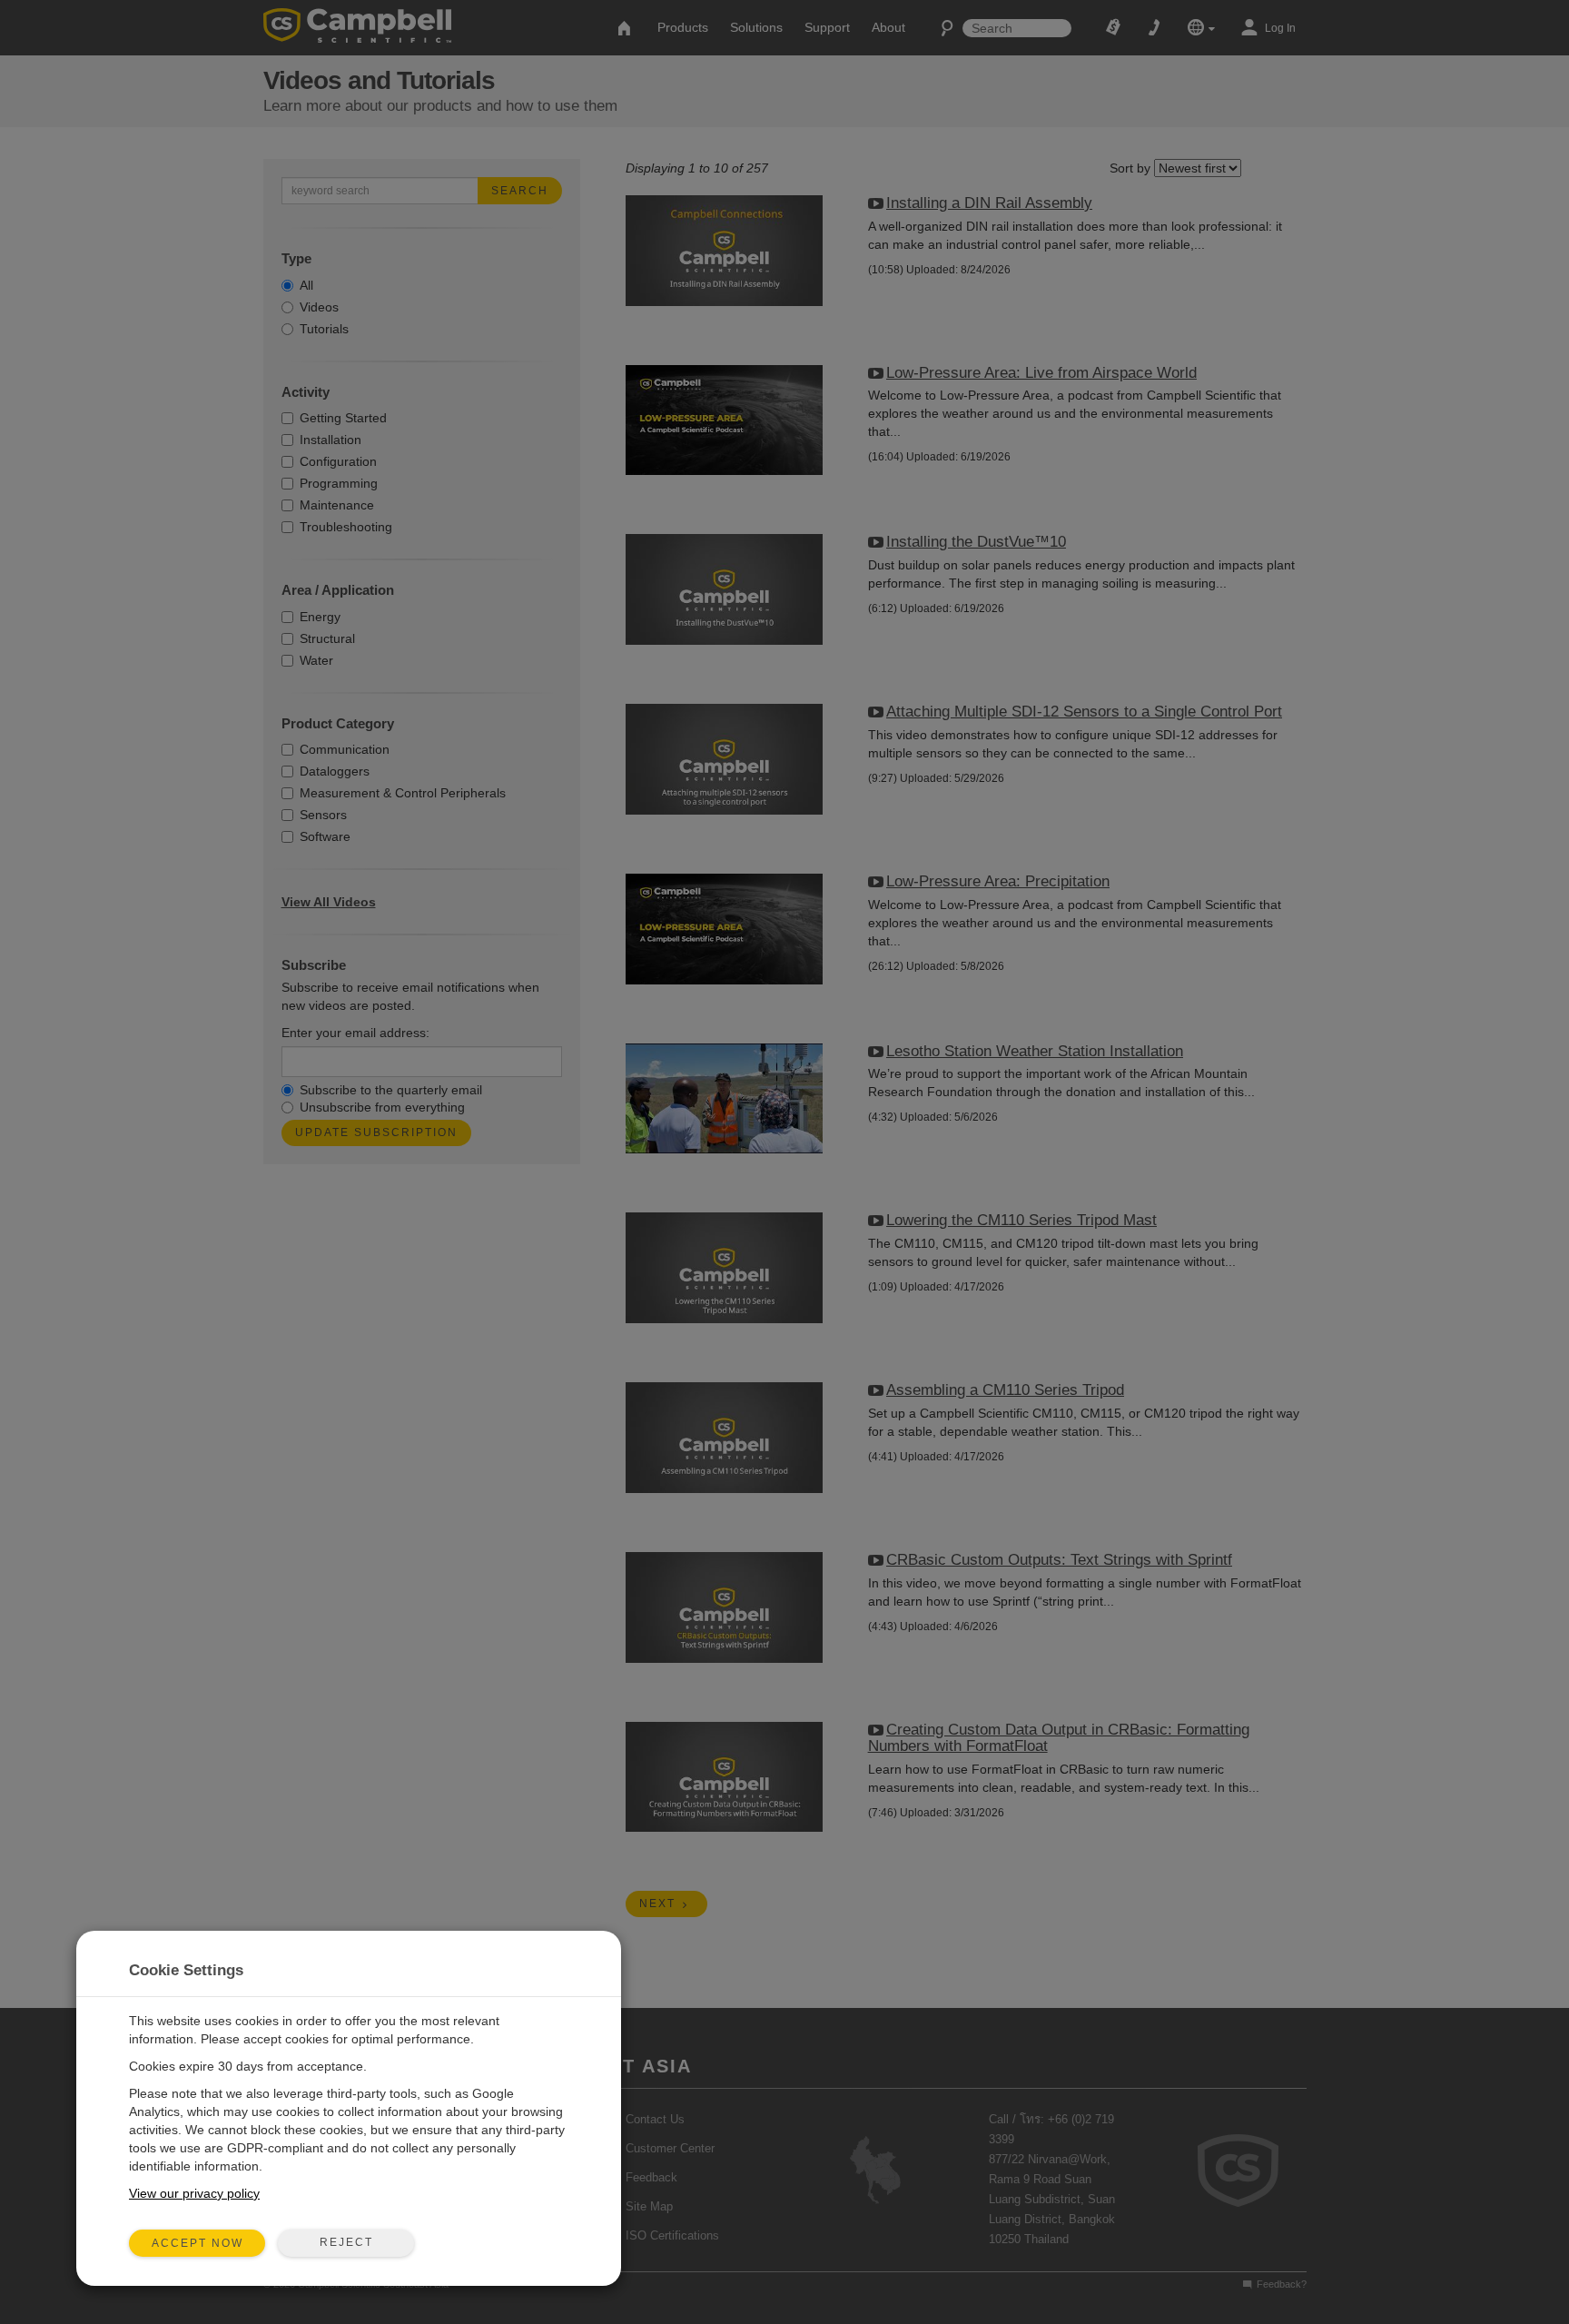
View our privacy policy (194, 2193)
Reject (346, 2242)
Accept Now (197, 2243)
